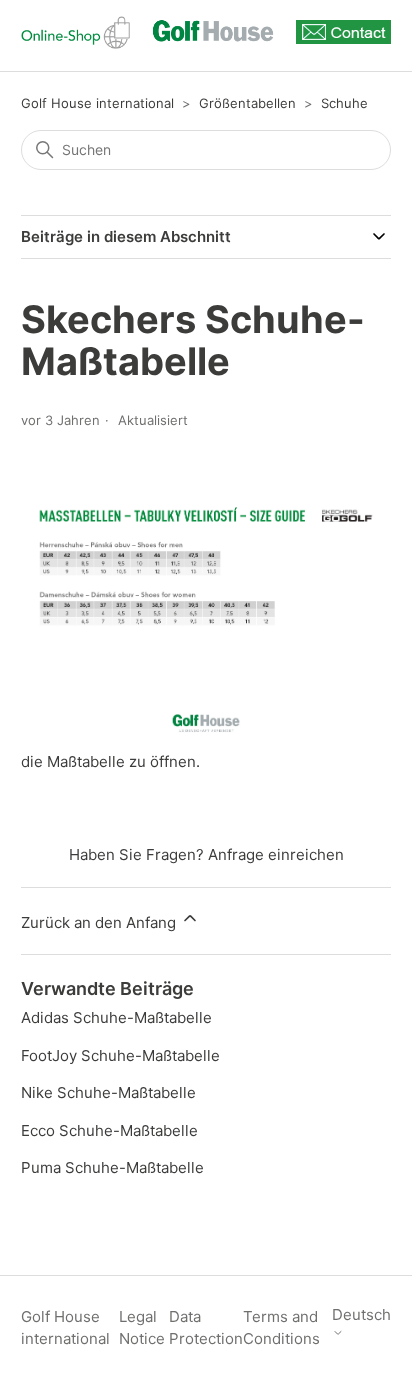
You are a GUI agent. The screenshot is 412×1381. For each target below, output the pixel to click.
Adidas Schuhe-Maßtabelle (116, 1017)
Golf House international (97, 103)
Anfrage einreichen (276, 854)
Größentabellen (247, 103)
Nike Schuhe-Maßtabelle (108, 1092)
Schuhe (344, 103)
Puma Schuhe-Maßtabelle (112, 1167)
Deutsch (361, 1315)
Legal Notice (142, 1328)
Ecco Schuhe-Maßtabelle (109, 1130)
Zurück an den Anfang (100, 922)
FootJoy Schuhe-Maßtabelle (120, 1055)
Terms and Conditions (281, 1328)
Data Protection (206, 1328)
